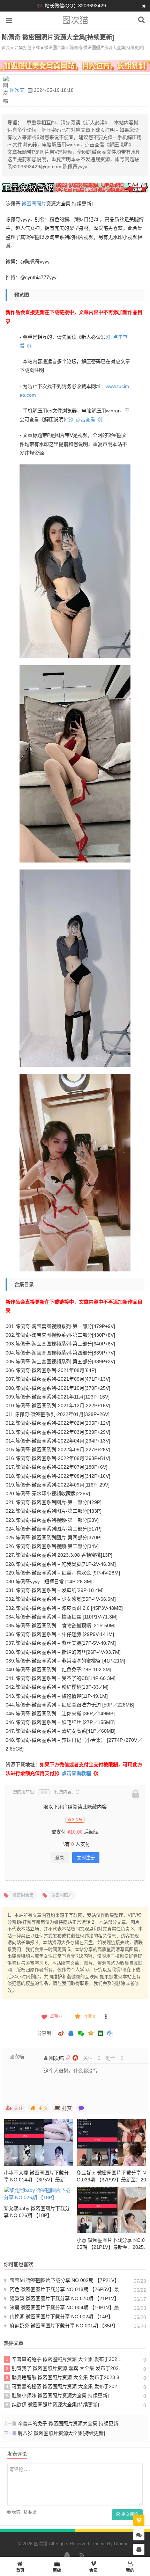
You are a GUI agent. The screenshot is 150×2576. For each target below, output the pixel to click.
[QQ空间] (91, 2033)
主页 (43, 2108)
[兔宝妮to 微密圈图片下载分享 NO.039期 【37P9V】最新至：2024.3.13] (111, 2142)
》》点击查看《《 (85, 419)
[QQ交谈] (139, 2550)
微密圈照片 (34, 204)
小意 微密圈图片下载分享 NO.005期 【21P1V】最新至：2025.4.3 (111, 2247)
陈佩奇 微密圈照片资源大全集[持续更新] (107, 48)
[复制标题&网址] (110, 2034)
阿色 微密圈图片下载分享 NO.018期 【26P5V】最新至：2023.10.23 (64, 2289)
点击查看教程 (76, 1773)
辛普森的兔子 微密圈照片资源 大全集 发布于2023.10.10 (65, 2359)
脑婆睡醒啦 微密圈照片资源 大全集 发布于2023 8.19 (65, 2377)
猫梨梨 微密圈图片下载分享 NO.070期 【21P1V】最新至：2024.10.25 (64, 2298)
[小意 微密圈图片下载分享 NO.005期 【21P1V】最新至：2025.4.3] (111, 2210)
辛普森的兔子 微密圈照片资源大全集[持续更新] (69, 2423)
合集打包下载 (27, 48)
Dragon (121, 2544)
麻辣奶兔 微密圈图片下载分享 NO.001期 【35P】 (61, 2326)
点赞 (56, 2017)
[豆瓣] (100, 2033)
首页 (6, 48)
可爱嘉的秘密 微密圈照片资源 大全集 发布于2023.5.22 (65, 2386)
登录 (60, 1858)
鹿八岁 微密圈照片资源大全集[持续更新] (61, 2433)
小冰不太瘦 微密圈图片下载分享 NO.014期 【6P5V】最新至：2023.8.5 (36, 2180)
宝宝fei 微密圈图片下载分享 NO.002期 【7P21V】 (62, 2280)
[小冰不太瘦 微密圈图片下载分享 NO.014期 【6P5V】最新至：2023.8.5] (39, 2142)
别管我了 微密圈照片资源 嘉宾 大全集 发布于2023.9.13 (65, 2368)
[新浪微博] (61, 2034)
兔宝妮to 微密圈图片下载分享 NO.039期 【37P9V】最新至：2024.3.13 (111, 2180)
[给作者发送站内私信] (81, 2108)
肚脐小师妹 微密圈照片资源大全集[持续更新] (58, 2395)
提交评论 (129, 2515)
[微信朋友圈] (81, 2034)
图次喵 (17, 90)
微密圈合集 (55, 48)
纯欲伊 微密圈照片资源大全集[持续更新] (53, 2405)
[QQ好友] (71, 2034)
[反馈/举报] (106, 2017)
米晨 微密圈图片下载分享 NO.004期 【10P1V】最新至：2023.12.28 (64, 2307)
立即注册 (86, 1858)
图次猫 (75, 20)
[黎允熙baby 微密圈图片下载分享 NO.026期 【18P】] (39, 2194)
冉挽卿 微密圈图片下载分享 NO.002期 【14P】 (58, 2317)
